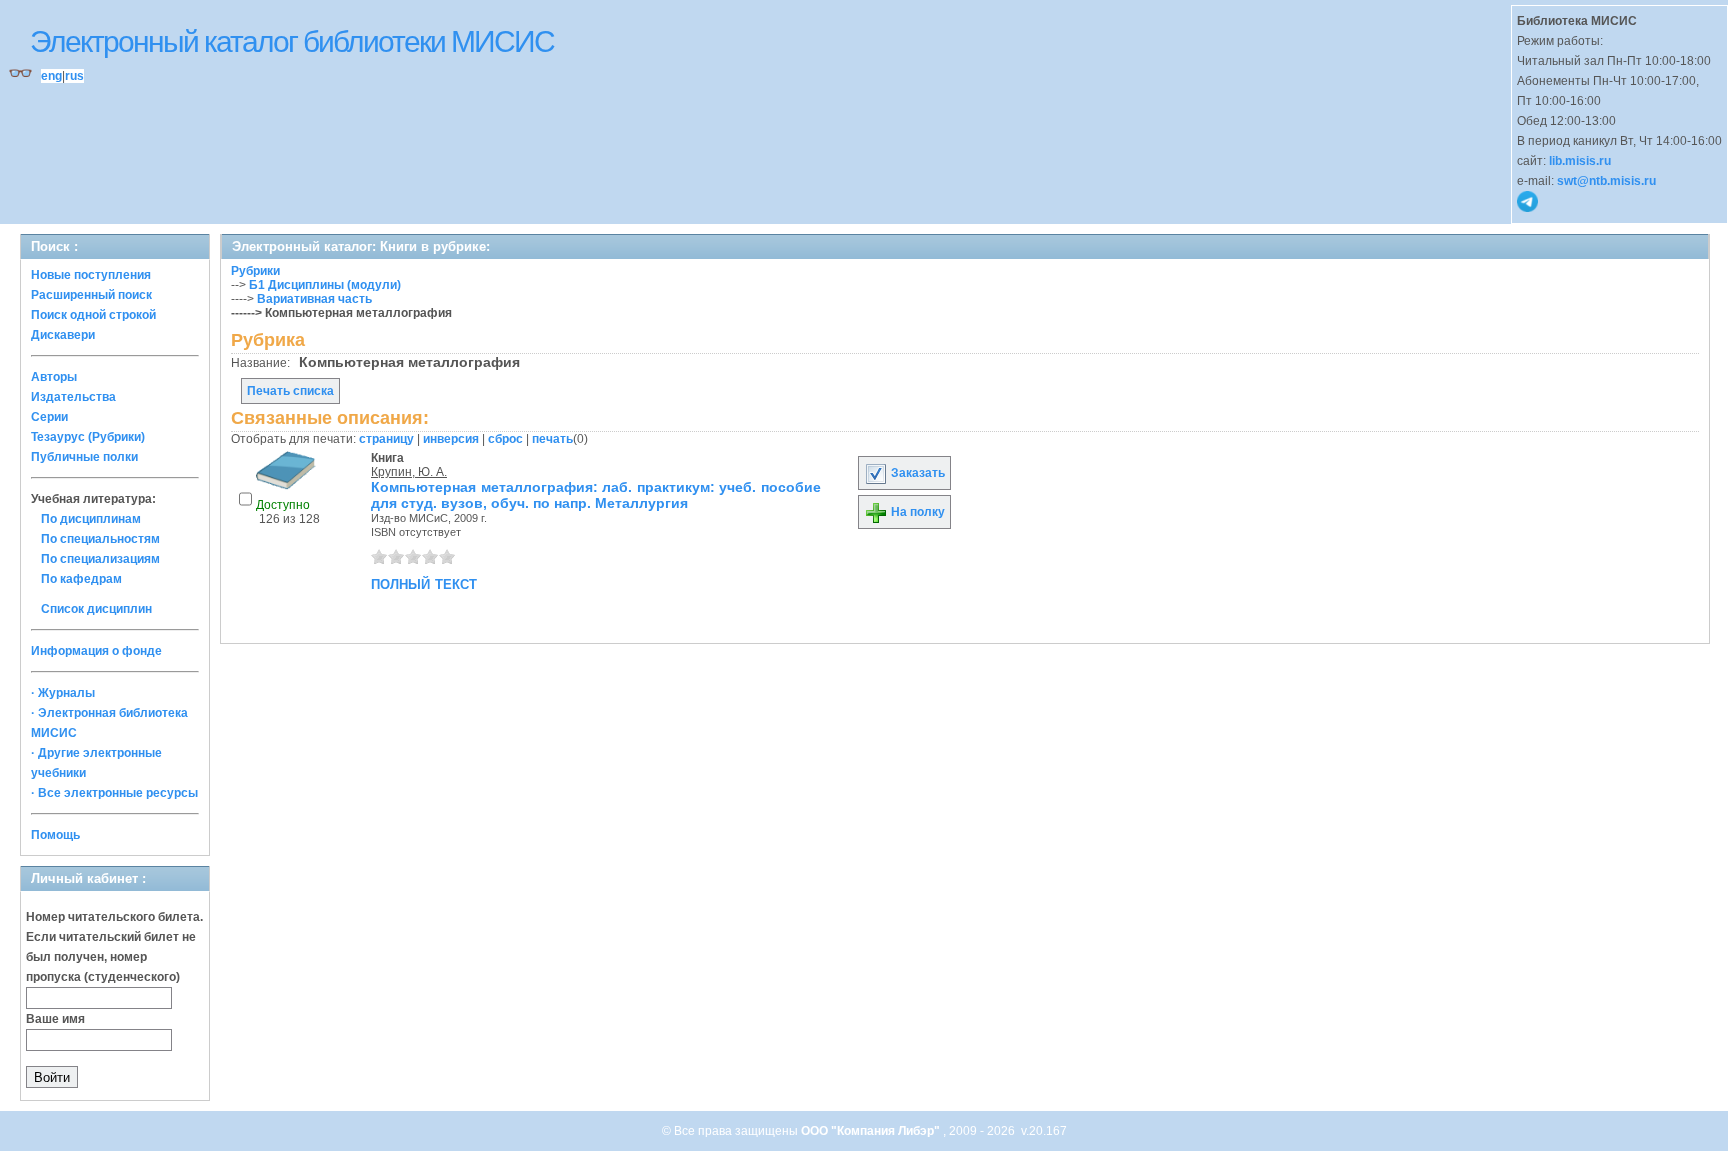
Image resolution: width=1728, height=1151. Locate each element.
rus (74, 76)
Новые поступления (91, 275)
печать (552, 439)
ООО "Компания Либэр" (872, 1131)
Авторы (54, 377)
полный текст (424, 583)
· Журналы (63, 693)
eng (51, 76)
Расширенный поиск (91, 295)
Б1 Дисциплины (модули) (325, 285)
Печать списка (290, 391)
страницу (386, 439)
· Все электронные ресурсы (114, 793)
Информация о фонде (96, 651)
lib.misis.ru (1580, 161)
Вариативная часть (314, 299)
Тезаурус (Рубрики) (88, 437)
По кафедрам (81, 579)
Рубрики (255, 271)
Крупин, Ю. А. (409, 472)
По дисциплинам (91, 519)
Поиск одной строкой (93, 315)
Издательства (73, 397)
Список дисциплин (96, 609)
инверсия (451, 439)
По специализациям (100, 559)
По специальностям (100, 539)
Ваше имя (55, 1019)
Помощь (55, 835)
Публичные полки (84, 457)
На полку (916, 512)
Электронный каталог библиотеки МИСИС (292, 41)
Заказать (916, 473)
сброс (505, 439)
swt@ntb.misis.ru (1606, 181)
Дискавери (63, 335)
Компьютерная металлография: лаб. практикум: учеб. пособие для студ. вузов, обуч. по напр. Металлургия (596, 495)
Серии (49, 417)
